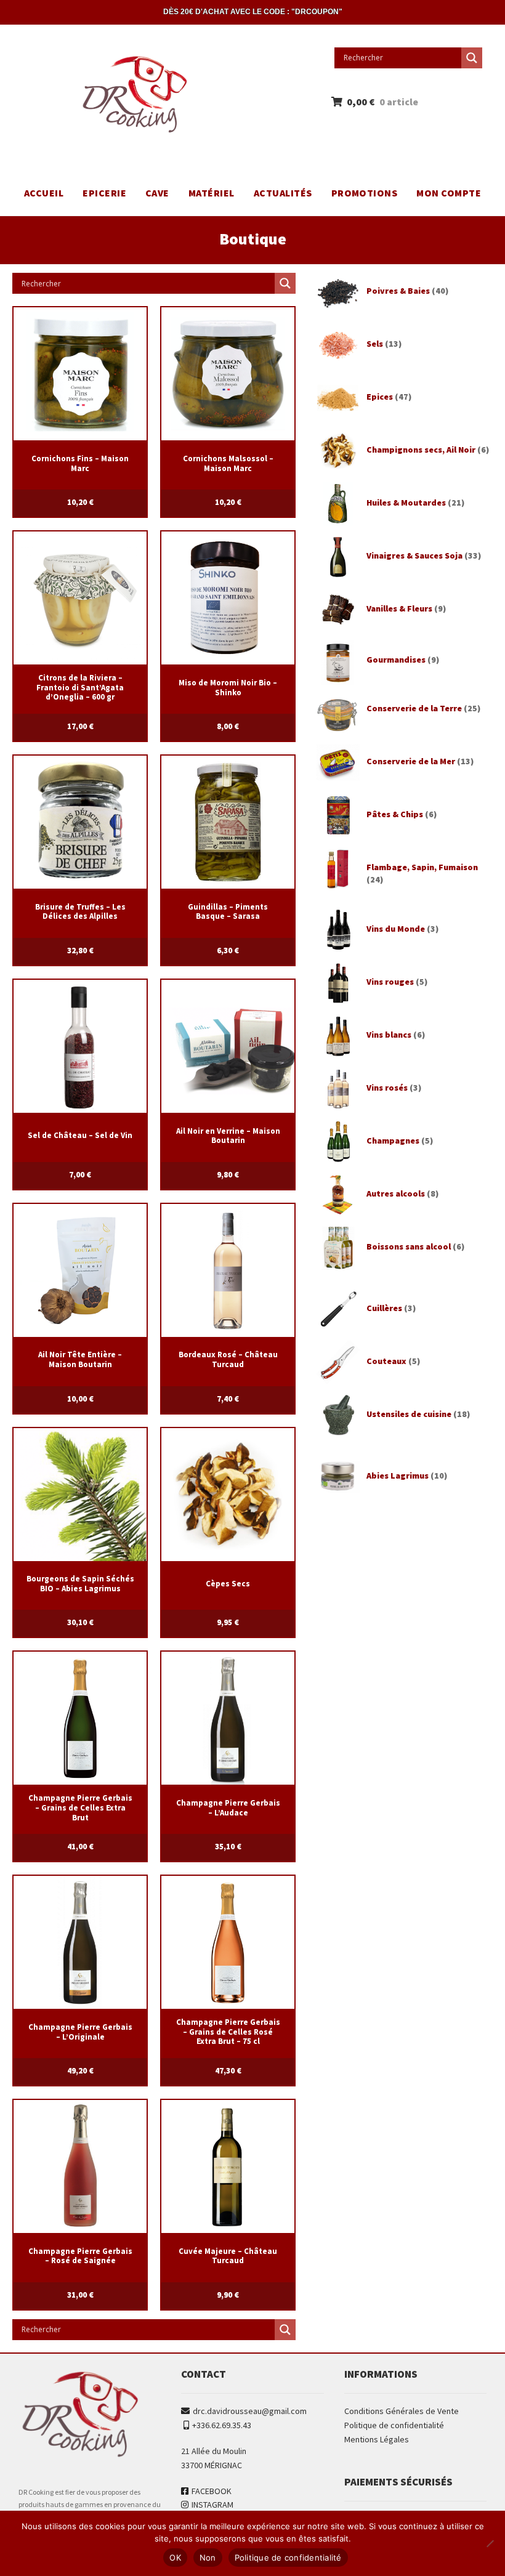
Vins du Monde (396, 929)
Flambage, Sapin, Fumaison (422, 867)
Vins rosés (387, 1088)
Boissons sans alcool (409, 1246)
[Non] (490, 2543)
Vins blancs (389, 1035)
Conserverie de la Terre (414, 708)
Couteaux (386, 1361)
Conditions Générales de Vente (402, 2411)
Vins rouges (390, 982)
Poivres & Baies (398, 291)
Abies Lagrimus (398, 1476)
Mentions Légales (377, 2439)
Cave (157, 193)
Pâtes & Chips (395, 814)
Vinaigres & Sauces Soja (414, 555)
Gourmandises (396, 660)
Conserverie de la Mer (411, 761)
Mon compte (449, 193)
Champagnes (393, 1141)
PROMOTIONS (365, 193)
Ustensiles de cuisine (409, 1414)
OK (175, 2558)
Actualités (283, 193)
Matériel (212, 193)
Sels (375, 344)
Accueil (44, 193)
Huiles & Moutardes (406, 503)
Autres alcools (396, 1193)
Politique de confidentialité (394, 2425)
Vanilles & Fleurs (399, 608)
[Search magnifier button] (472, 58)
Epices (380, 397)
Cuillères (384, 1308)
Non (208, 2558)
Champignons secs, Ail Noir (421, 450)
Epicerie (104, 193)
